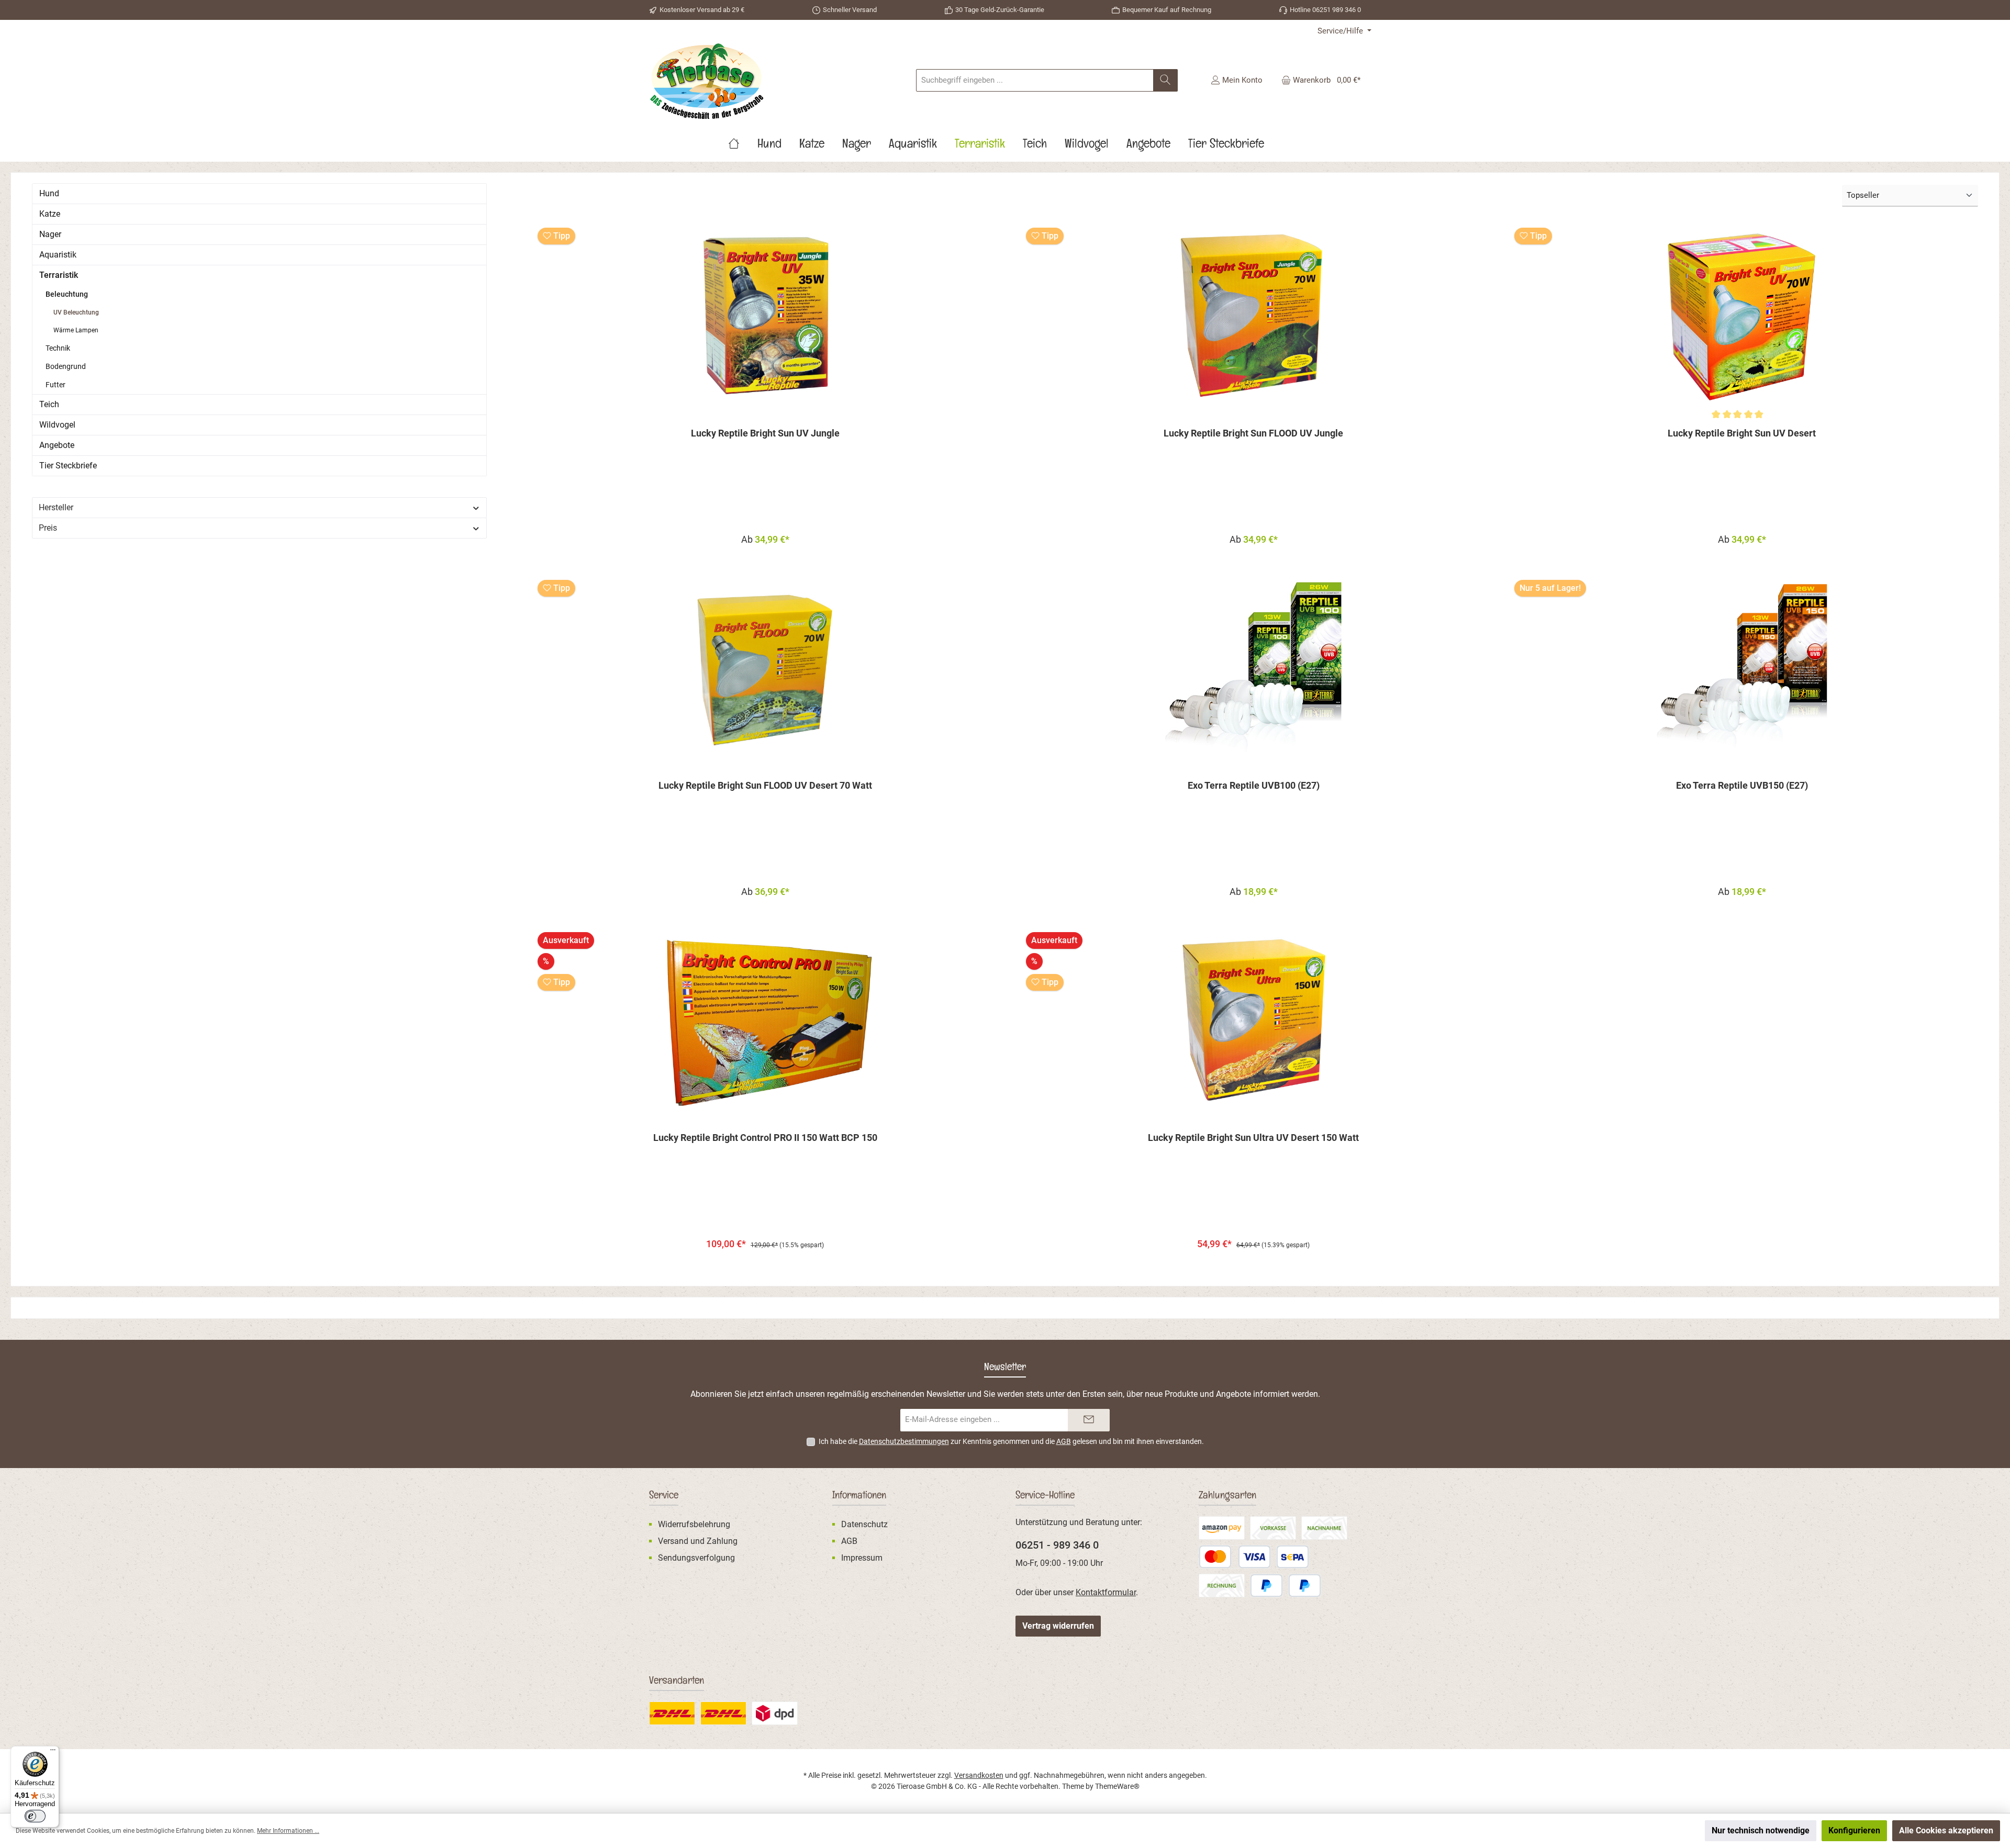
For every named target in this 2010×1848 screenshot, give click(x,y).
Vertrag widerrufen (1058, 1626)
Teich (49, 404)
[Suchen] (1165, 80)
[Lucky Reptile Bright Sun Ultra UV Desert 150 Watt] (1253, 1019)
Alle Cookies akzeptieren (1946, 1830)
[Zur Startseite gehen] (707, 82)
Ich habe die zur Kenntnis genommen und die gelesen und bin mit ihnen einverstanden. (1011, 1441)
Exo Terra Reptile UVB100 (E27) (1254, 785)
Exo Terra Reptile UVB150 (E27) (1742, 785)
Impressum (862, 1558)
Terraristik (59, 275)
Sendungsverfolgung (696, 1558)
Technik (58, 348)
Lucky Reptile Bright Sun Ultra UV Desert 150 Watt (1253, 1138)
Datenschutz (864, 1524)
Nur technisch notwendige (1761, 1830)
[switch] (35, 1816)
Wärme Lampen (76, 330)
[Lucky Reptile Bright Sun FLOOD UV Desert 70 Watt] (765, 667)
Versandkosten (979, 1775)
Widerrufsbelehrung (694, 1524)
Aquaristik (58, 255)
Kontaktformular (1106, 1592)
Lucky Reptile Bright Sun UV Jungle (765, 433)
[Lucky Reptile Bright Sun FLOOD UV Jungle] (1253, 315)
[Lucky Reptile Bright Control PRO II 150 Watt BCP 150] (765, 1019)
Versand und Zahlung (698, 1541)
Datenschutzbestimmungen (904, 1441)
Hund (49, 193)
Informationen (859, 1497)
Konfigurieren (1854, 1830)
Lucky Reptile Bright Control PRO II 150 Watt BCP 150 (765, 1138)
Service (664, 1497)
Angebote (57, 445)
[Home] (743, 146)
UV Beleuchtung (76, 312)
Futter (55, 385)
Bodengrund (66, 366)
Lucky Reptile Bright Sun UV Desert (1742, 433)
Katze (50, 214)
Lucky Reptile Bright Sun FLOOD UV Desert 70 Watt (765, 785)
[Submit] (1089, 1420)
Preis (48, 528)
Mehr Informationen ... (288, 1831)
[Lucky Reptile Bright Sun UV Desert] (1742, 315)
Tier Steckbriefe (68, 466)
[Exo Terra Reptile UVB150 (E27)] (1742, 667)
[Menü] (53, 1752)
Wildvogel (57, 425)
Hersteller (56, 507)
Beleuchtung (67, 294)
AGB (1064, 1441)
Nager (50, 234)
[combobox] (1035, 80)
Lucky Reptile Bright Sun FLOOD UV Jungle (1253, 433)
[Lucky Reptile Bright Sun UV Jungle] (765, 315)
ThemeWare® (1117, 1786)
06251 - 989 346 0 (1057, 1545)
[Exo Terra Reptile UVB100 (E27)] (1253, 667)
